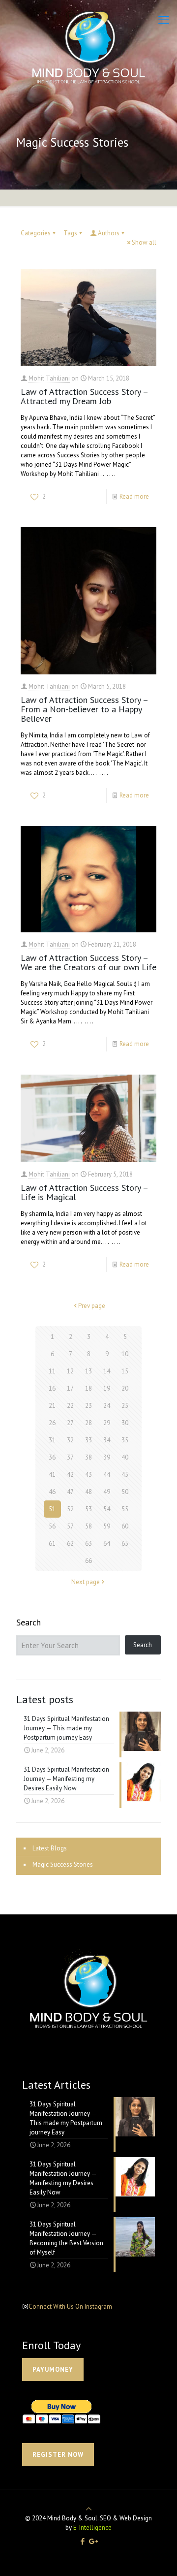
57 (70, 1526)
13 (88, 1371)
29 (107, 1423)
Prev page (92, 1306)
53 (88, 1509)
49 (107, 1492)
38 (88, 1457)
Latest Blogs (50, 1848)
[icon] (94, 2541)
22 (70, 1406)
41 (52, 1475)
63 (88, 1543)
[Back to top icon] (89, 2509)
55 (125, 1509)
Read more (134, 496)
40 (125, 1457)
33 (88, 1440)
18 (88, 1388)
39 (107, 1457)
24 (107, 1406)
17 (70, 1388)
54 (107, 1509)
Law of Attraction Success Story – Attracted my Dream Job (84, 396)
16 (52, 1388)
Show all (144, 242)
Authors (109, 233)
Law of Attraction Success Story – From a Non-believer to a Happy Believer (84, 709)
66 (88, 1561)
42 (70, 1475)
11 (52, 1371)
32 (70, 1440)
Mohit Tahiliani (49, 378)
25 (125, 1406)
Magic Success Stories (63, 1864)
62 (70, 1543)
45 (125, 1475)
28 (88, 1423)
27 (70, 1423)
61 (52, 1543)
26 (52, 1423)
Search (29, 1622)
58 (88, 1526)
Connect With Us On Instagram (70, 2306)
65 (125, 1543)
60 (125, 1526)
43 (88, 1475)
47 (70, 1492)
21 (52, 1406)
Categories (36, 233)
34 (107, 1440)
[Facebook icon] (82, 2541)
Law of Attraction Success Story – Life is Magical (84, 1192)
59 (107, 1526)
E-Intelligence (92, 2528)
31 (52, 1440)
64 (107, 1543)
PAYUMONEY (53, 2369)
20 (125, 1388)
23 (88, 1406)
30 (125, 1423)
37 (70, 1457)
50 (125, 1492)
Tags (70, 233)
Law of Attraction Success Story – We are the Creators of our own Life (88, 962)
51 (52, 1509)
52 (70, 1509)
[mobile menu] (164, 20)
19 (107, 1388)
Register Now (58, 2455)
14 (107, 1371)
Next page (86, 1582)
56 (52, 1526)
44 (107, 1475)
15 (125, 1371)
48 (88, 1492)
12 (70, 1371)
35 (125, 1440)
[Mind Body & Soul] (88, 47)
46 (52, 1492)
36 (52, 1457)
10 (125, 1354)
